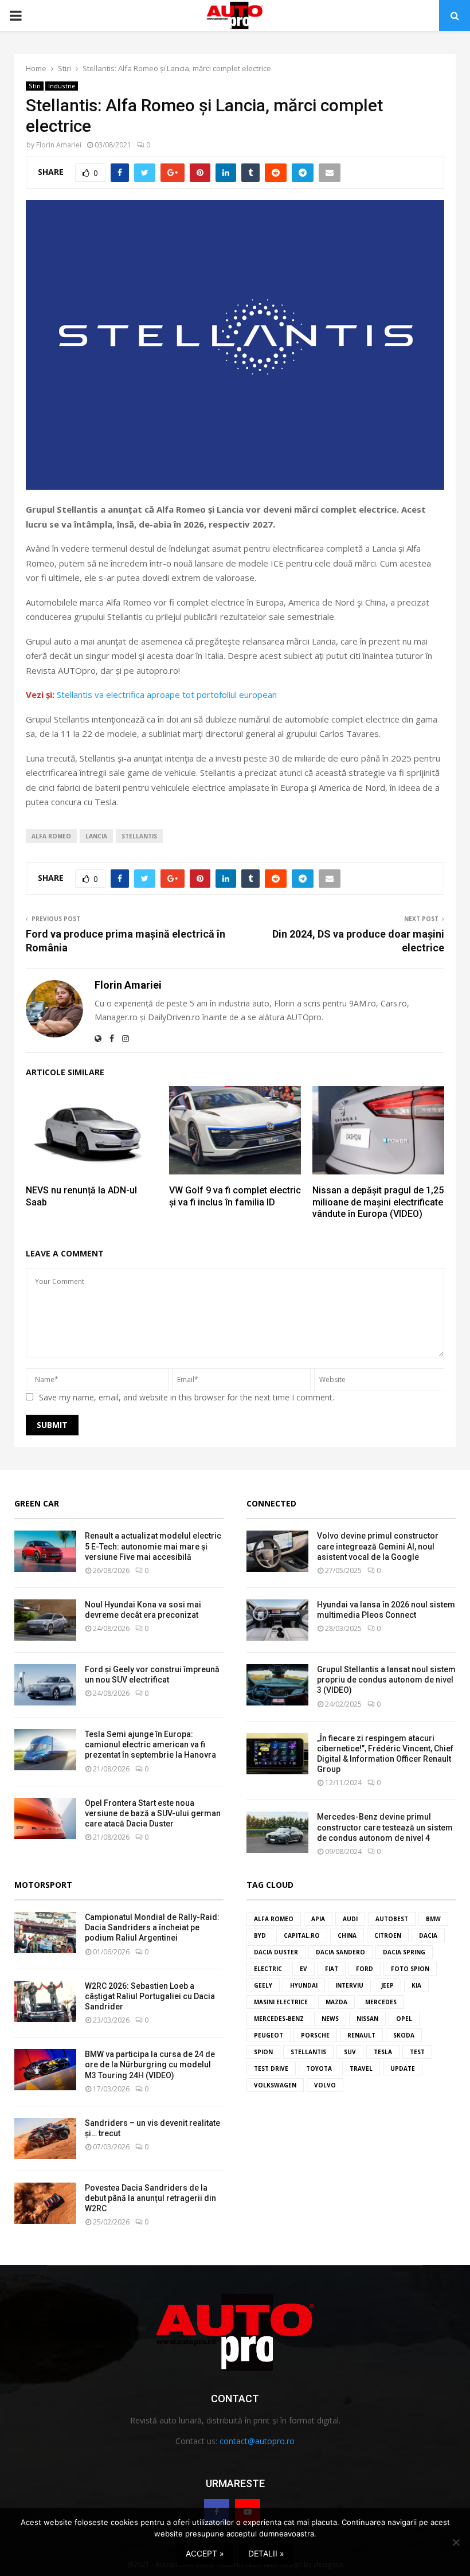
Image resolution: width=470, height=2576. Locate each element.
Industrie (62, 86)
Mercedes (381, 2002)
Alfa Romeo (51, 836)
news (330, 2019)
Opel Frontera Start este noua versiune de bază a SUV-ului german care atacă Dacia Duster (153, 1813)
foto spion (410, 1969)
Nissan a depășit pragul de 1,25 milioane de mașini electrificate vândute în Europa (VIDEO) (378, 1202)
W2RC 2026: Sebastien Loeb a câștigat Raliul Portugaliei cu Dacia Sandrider (150, 1996)
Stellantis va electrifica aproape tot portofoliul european (167, 694)
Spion (263, 2052)
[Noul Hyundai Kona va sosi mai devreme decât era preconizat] (45, 1620)
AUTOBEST (392, 1919)
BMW (433, 1919)
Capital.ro (302, 1935)
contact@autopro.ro (257, 2441)
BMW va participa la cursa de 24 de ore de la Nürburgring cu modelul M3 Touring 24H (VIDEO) (150, 2064)
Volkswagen (275, 2085)
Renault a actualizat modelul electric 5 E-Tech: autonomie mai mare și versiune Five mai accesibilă (153, 1546)
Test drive (271, 2068)
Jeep (387, 1985)
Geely (263, 1985)
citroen (388, 1935)
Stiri (35, 86)
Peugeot (269, 2035)
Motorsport (43, 1885)
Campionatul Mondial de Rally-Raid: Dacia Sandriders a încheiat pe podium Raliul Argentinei (152, 1927)
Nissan (367, 2019)
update (403, 2068)
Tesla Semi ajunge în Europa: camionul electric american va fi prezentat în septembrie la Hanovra (150, 1744)
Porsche (315, 2035)
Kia (416, 1985)
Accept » (205, 2553)
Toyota (319, 2068)
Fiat (332, 1969)
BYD (260, 1935)
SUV (350, 2052)
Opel (404, 2019)
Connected (271, 1503)
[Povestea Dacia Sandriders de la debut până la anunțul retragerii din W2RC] (45, 2203)
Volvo (325, 2085)
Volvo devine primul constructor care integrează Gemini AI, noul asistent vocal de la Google (378, 1546)
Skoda (404, 2035)
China (347, 1935)
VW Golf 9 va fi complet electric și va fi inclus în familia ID (235, 1196)
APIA (318, 1919)
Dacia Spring (404, 1952)
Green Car (37, 1503)
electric (268, 1969)
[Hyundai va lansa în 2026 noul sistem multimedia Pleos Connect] (277, 1620)
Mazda (336, 2002)
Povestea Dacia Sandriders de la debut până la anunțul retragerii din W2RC (150, 2198)
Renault (361, 2035)
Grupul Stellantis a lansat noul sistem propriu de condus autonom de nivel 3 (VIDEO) (386, 1680)
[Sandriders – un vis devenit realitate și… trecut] (45, 2138)
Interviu (349, 1985)
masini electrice (281, 2002)
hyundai (304, 1985)
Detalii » (266, 2553)
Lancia (96, 836)
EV (303, 1969)
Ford (365, 1969)
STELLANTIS (139, 836)
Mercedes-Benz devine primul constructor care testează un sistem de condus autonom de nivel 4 (385, 1827)
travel (361, 2068)
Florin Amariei (59, 145)
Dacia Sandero (340, 1952)
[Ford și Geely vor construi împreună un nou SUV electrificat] (45, 1685)
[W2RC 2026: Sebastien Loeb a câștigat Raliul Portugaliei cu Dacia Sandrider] (45, 2001)
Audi (350, 1919)
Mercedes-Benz (279, 2019)
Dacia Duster (276, 1952)
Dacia (428, 1935)
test (417, 2052)
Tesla (383, 2052)
